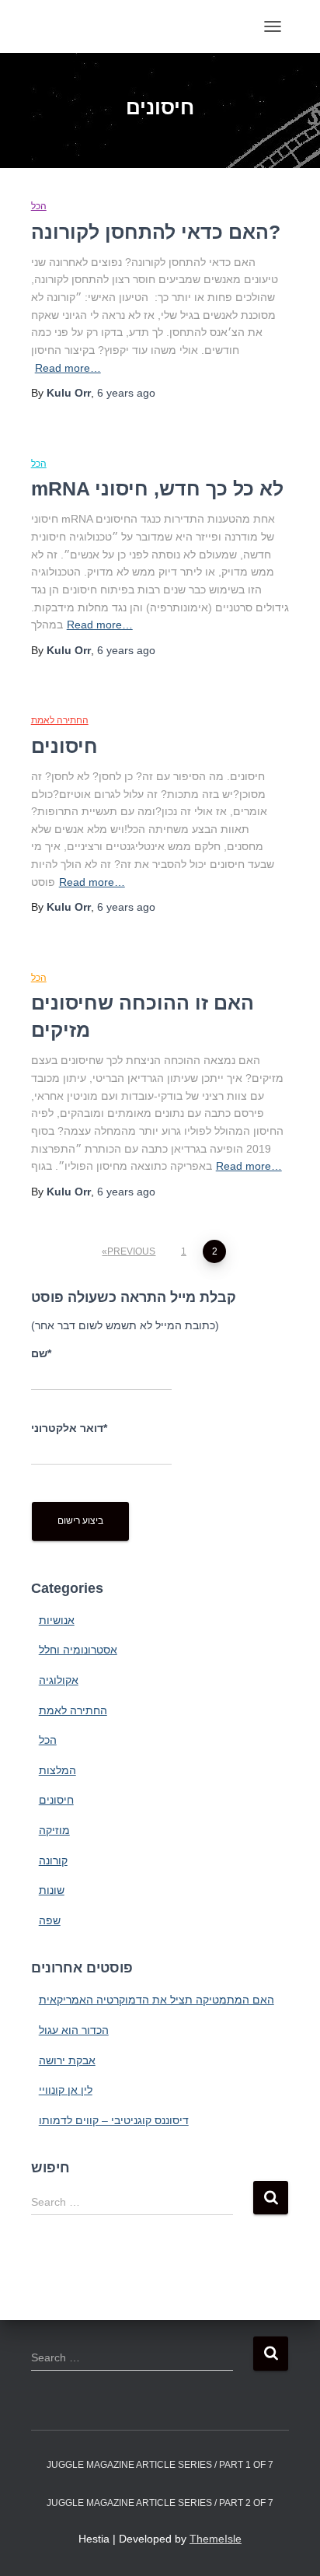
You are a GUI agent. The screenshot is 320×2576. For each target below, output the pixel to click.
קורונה (53, 1860)
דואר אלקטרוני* (69, 1428)
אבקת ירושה (67, 2060)
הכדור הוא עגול (74, 2030)
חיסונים (64, 746)
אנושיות (57, 1620)
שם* (41, 1353)
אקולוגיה (59, 1680)
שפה (50, 1920)
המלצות (57, 1770)
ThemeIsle (216, 2539)
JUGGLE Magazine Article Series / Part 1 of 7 (160, 2465)
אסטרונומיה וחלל (78, 1650)
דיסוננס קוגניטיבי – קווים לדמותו (114, 2120)
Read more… (68, 368)
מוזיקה (54, 1830)
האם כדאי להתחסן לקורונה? (156, 232)
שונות (52, 1890)
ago (126, 393)
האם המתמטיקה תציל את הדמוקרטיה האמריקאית (157, 2000)
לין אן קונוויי (66, 2090)
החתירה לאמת (60, 720)
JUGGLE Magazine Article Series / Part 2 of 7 (160, 2503)
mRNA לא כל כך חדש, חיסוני (157, 488)
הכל (39, 206)
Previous (131, 1251)
